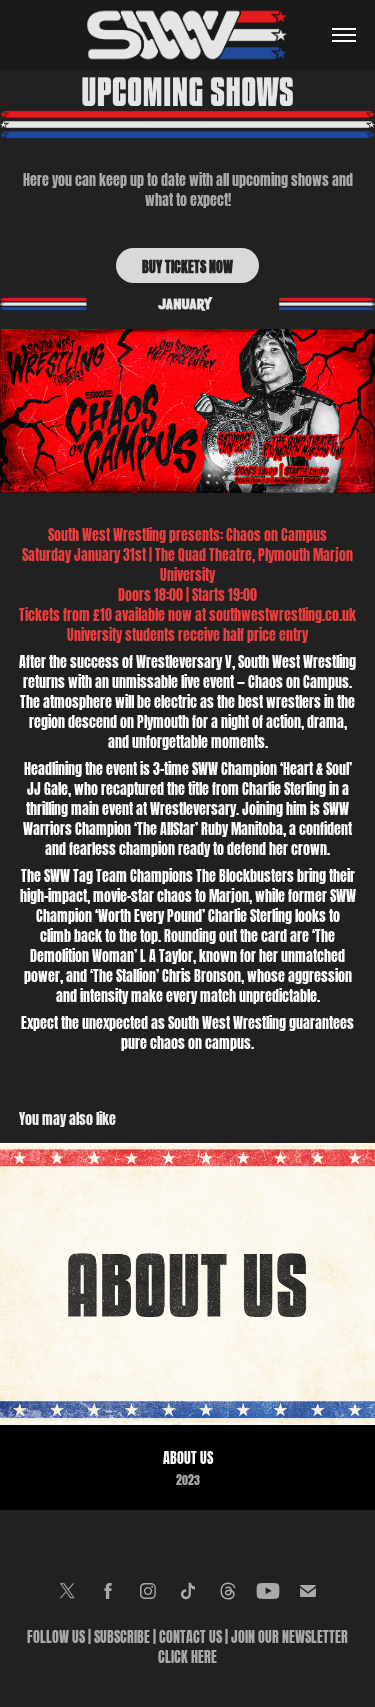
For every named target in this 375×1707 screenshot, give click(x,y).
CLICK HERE (187, 1655)
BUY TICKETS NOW (187, 265)
